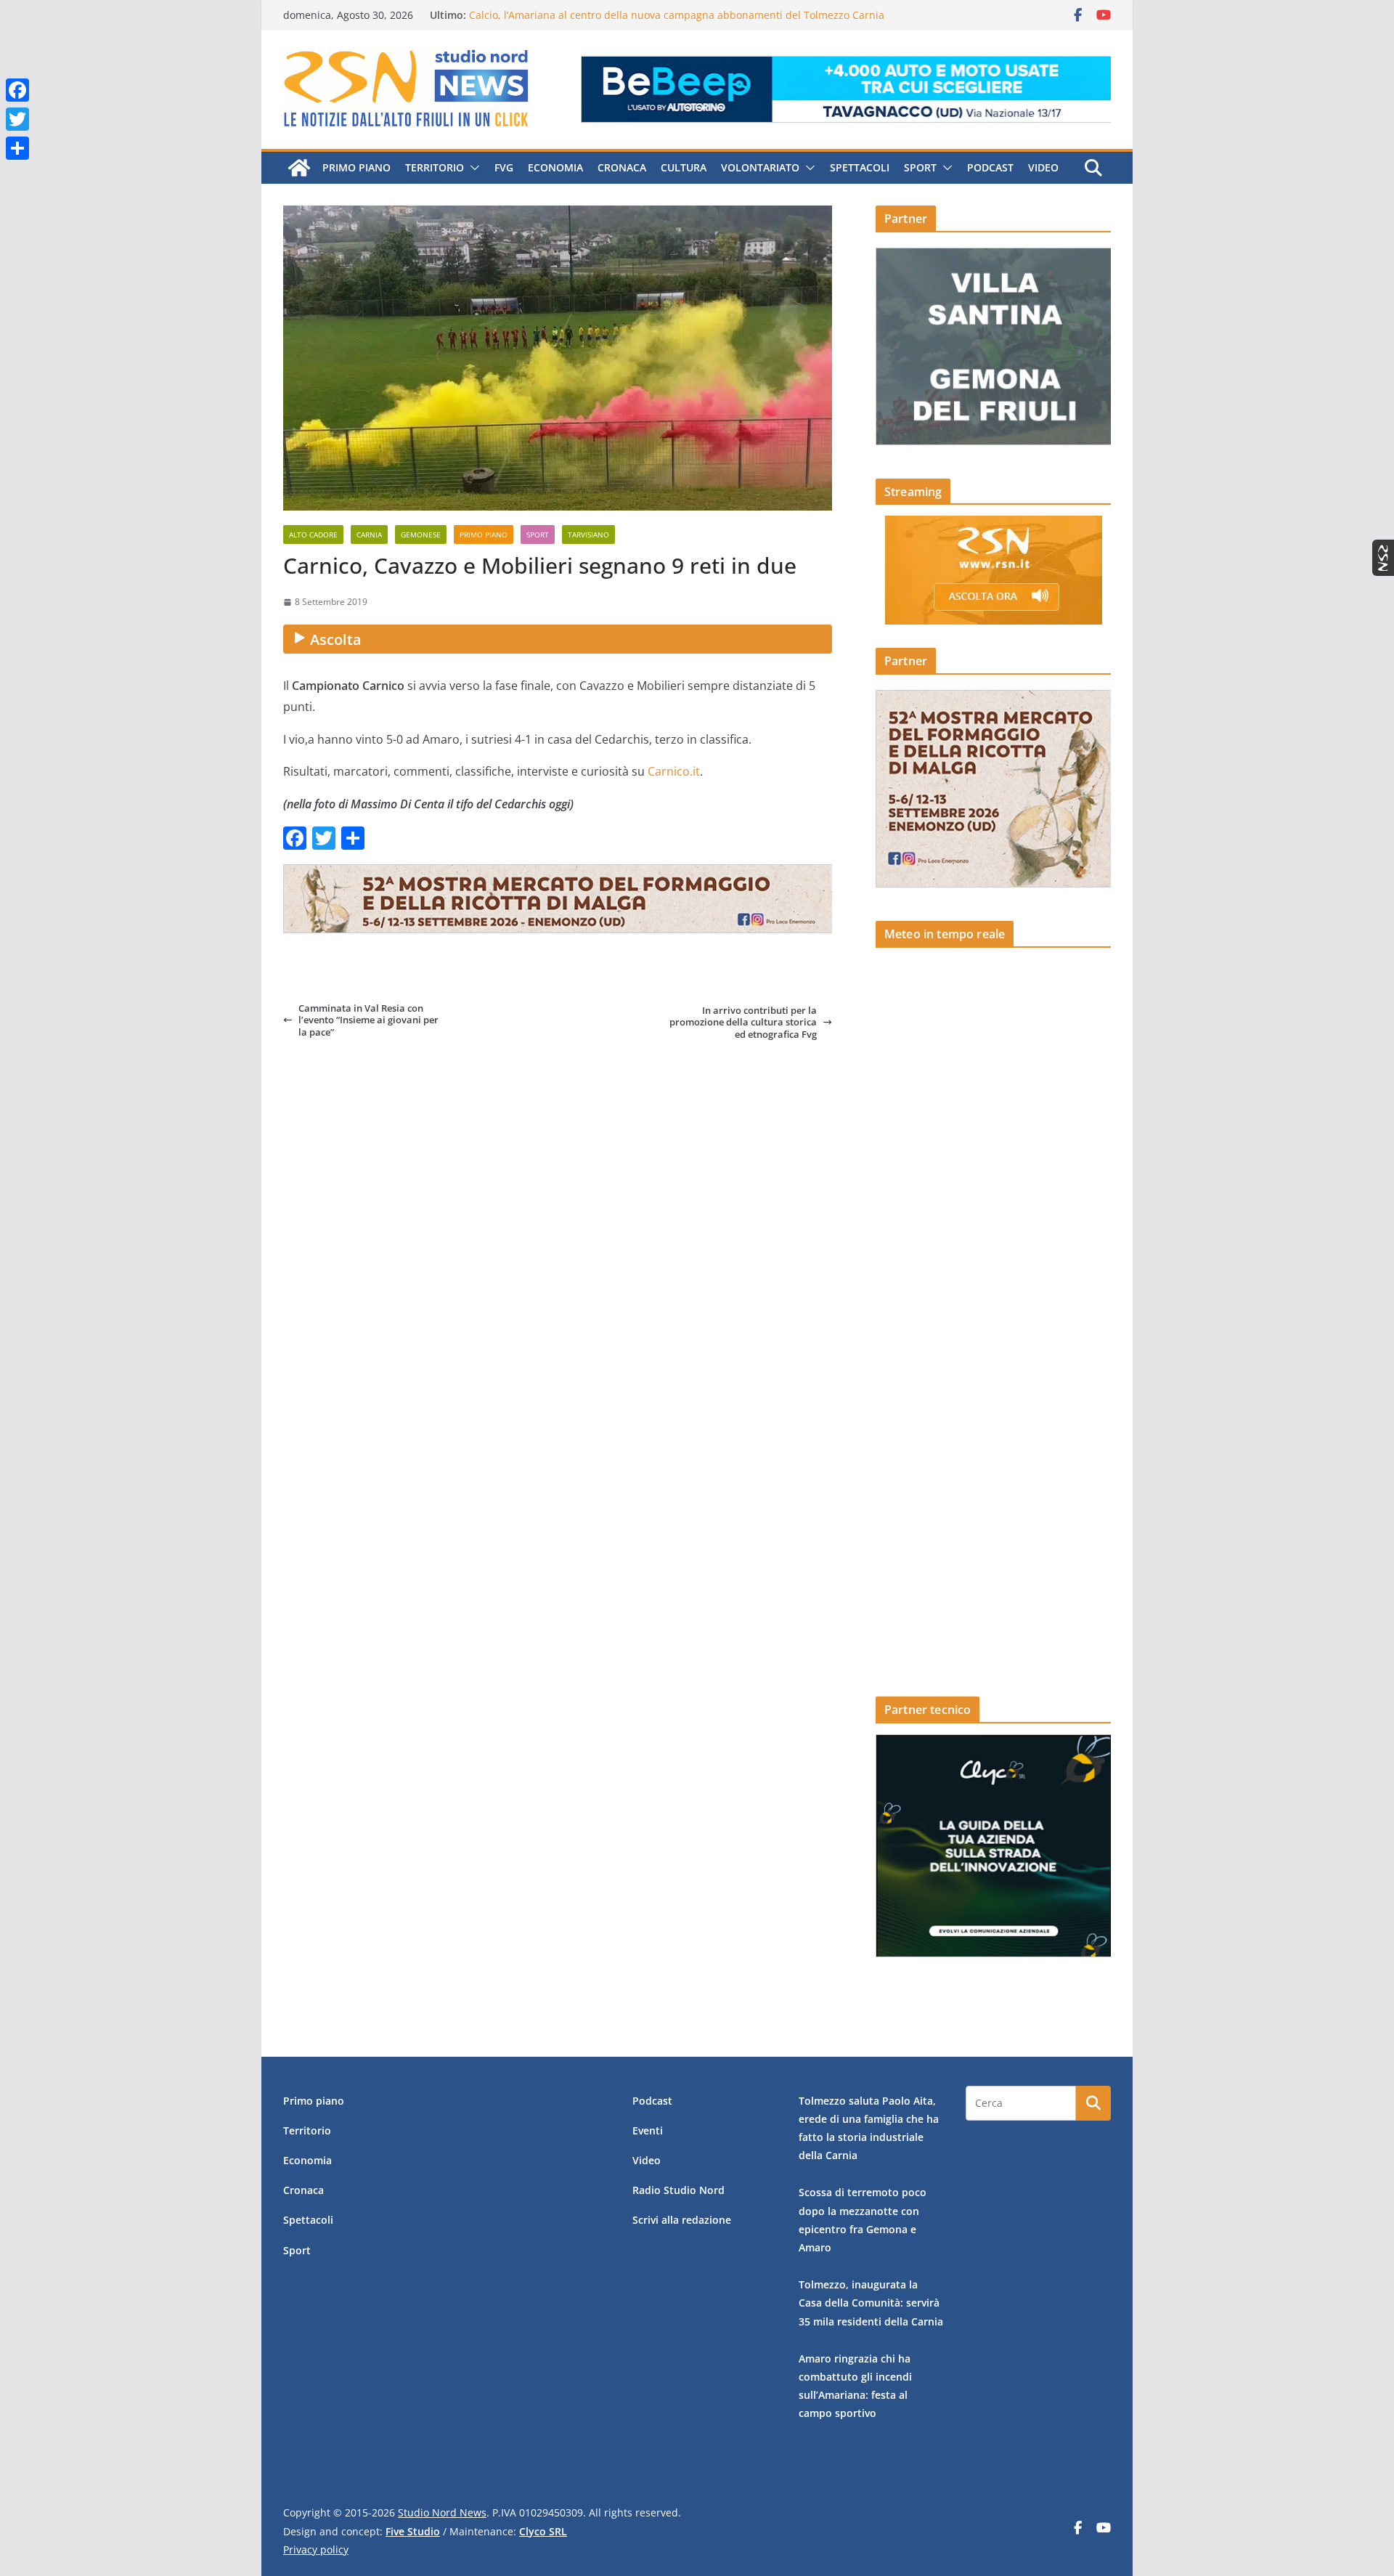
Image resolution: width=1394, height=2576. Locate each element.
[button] (472, 168)
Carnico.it (674, 771)
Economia (555, 167)
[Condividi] (17, 148)
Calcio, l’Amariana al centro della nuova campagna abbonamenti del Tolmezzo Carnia (677, 15)
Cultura (684, 167)
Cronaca (622, 167)
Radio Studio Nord (678, 2190)
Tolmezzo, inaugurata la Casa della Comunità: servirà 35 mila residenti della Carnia (871, 2303)
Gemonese (421, 535)
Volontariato (760, 167)
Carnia (369, 535)
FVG (504, 167)
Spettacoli (860, 167)
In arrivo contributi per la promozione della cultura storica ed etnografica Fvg (743, 1022)
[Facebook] (17, 90)
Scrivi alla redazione (682, 2220)
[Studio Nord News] (299, 168)
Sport (920, 167)
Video (1043, 167)
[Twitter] (17, 119)
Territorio (435, 167)
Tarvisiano (588, 535)
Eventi (648, 2130)
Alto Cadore (313, 535)
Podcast (990, 167)
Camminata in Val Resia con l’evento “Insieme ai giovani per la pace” (368, 1020)
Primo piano (356, 167)
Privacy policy (316, 2549)
